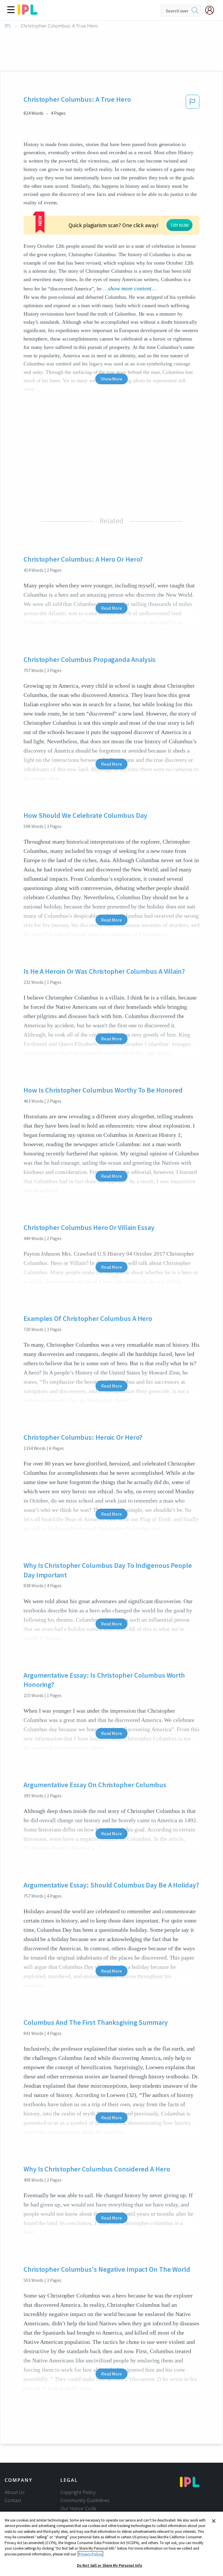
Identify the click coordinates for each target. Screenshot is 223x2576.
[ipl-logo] (28, 13)
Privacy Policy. (90, 2554)
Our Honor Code (78, 2508)
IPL (8, 26)
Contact (13, 2500)
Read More (111, 608)
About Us (15, 2492)
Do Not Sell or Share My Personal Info (110, 2565)
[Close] (214, 2521)
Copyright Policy (78, 2492)
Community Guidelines (85, 2500)
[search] (195, 11)
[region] (111, 2544)
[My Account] (212, 10)
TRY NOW (179, 225)
